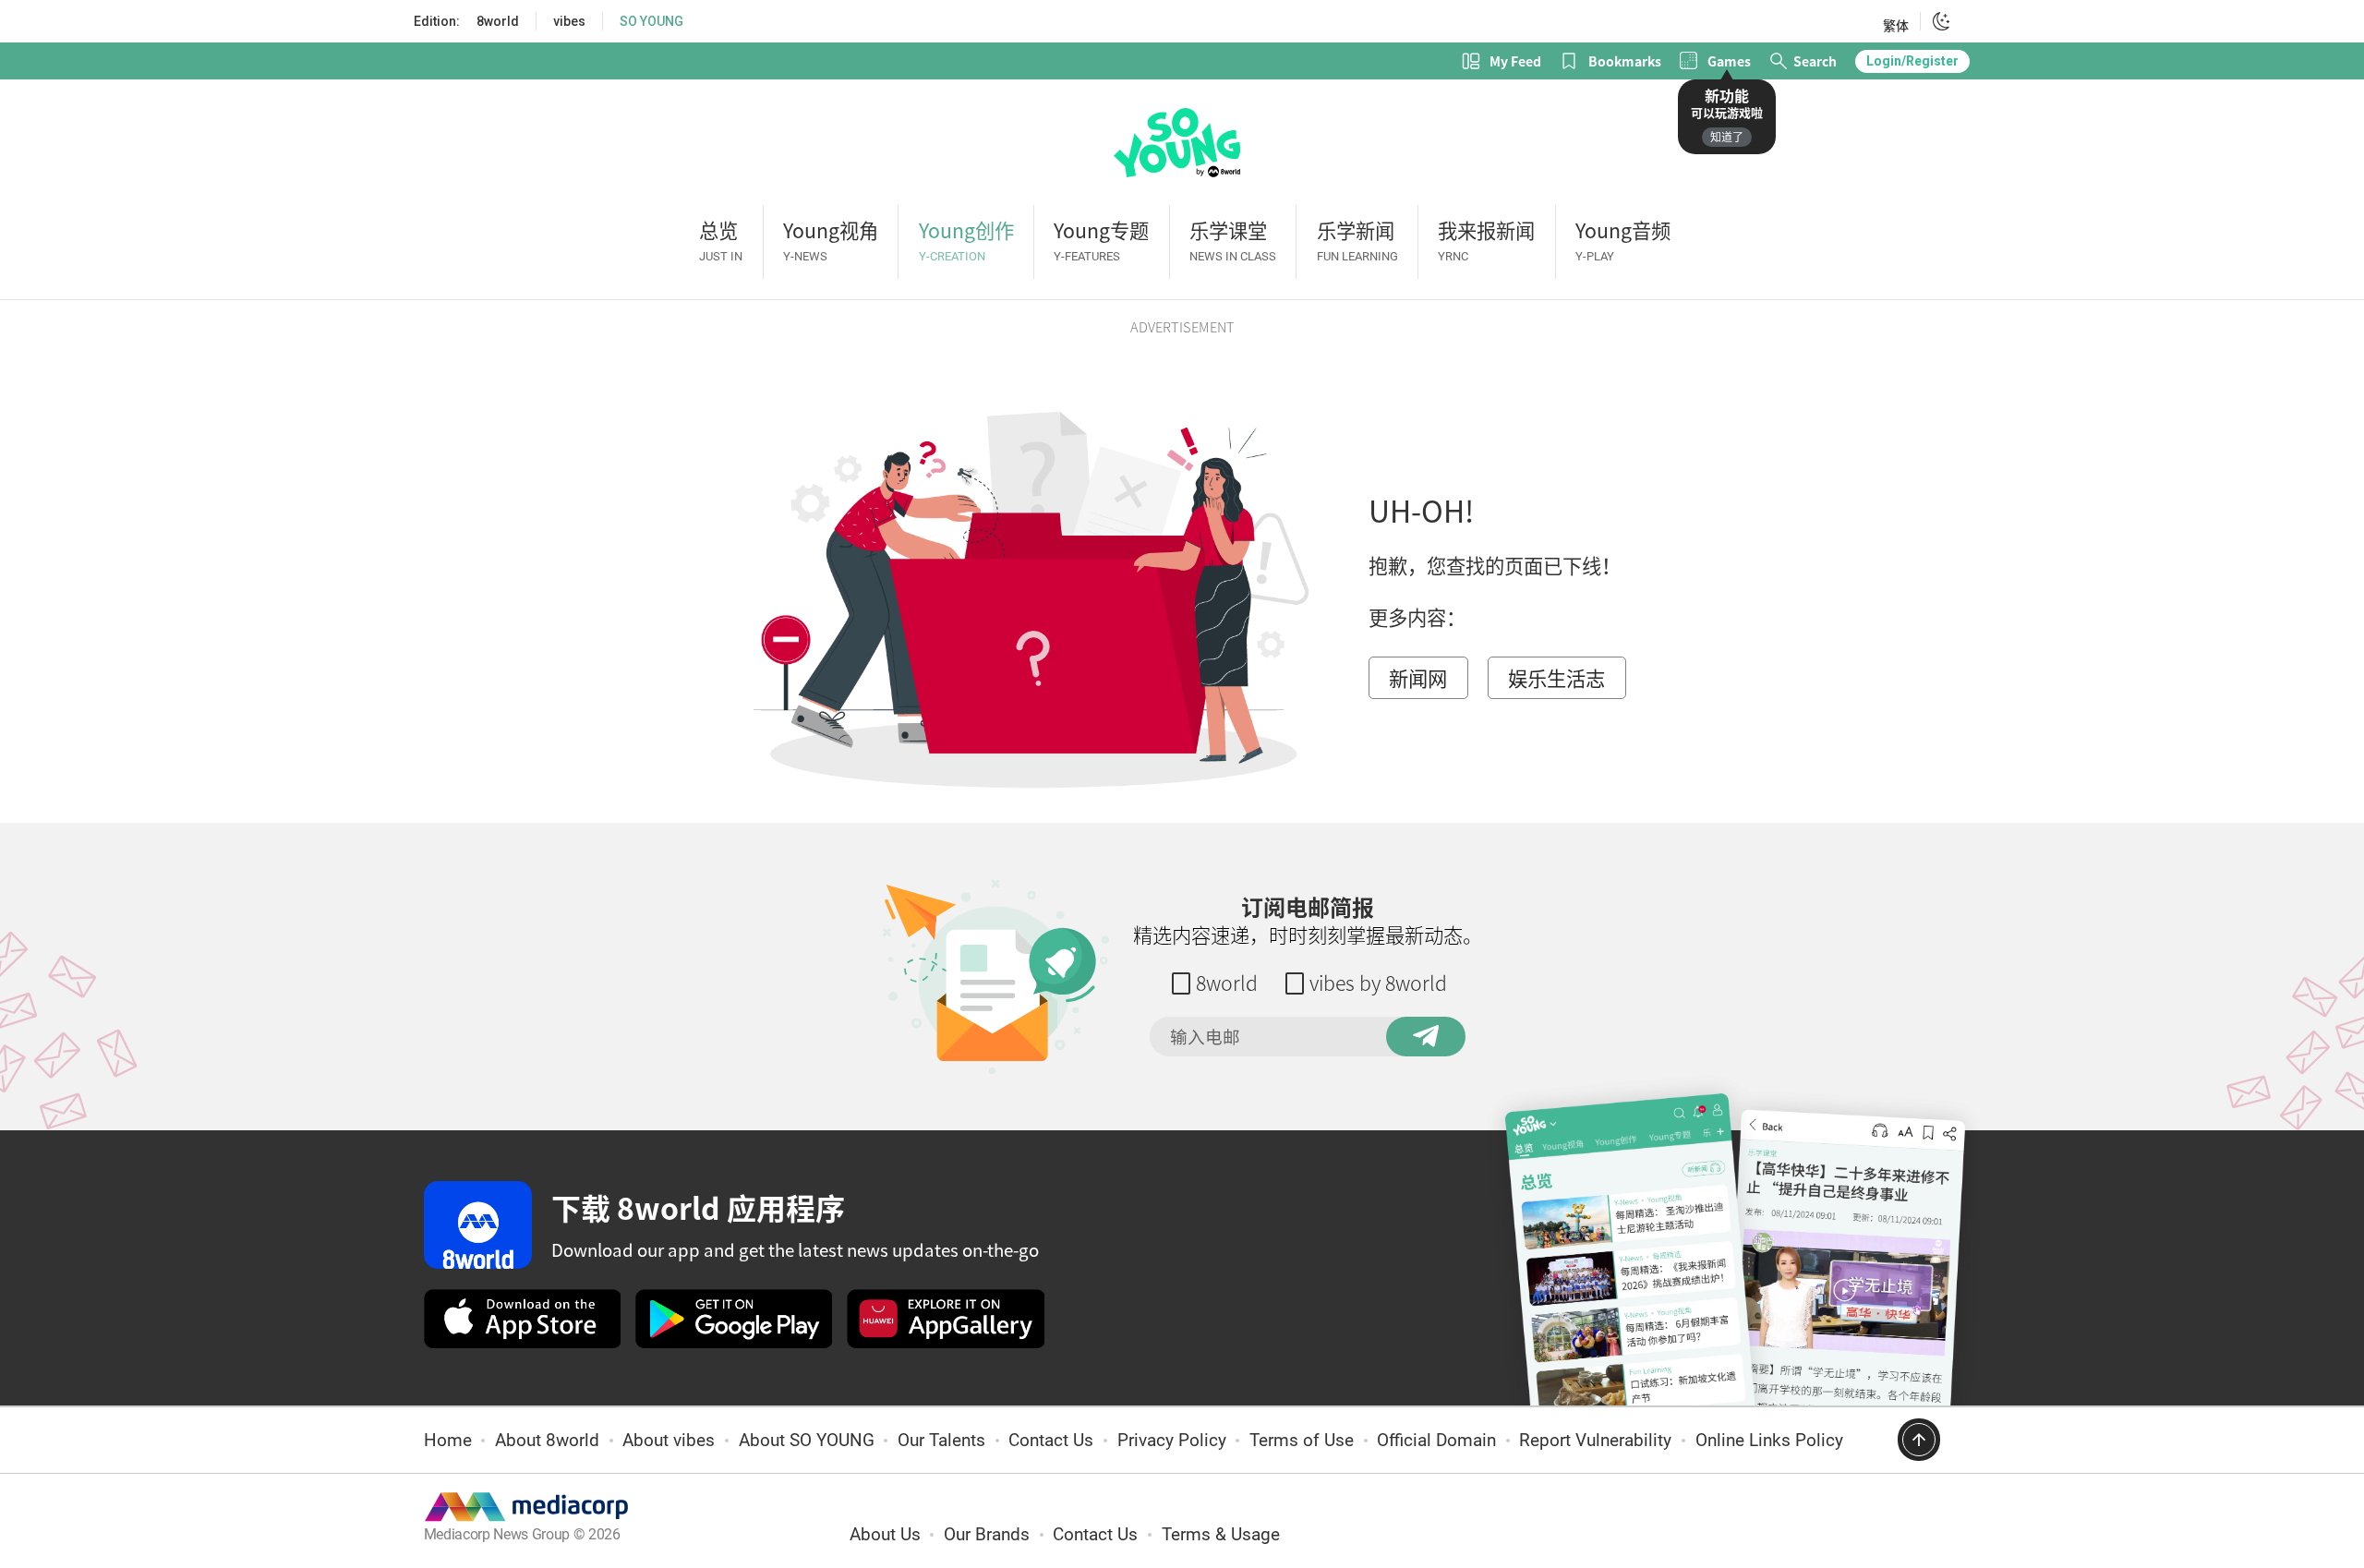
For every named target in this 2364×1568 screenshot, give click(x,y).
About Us (885, 1535)
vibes (569, 21)
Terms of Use (1302, 1441)
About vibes (669, 1441)
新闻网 (1418, 678)
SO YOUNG (651, 21)
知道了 (1727, 137)
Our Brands (987, 1535)
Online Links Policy (1769, 1441)
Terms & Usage (1221, 1535)
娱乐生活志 (1556, 678)
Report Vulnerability (1595, 1441)
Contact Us (1051, 1441)
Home (448, 1441)
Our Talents (941, 1441)
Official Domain (1436, 1441)
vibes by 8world (1378, 983)
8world (498, 21)
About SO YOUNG (807, 1441)
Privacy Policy (1172, 1441)
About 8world (547, 1441)
